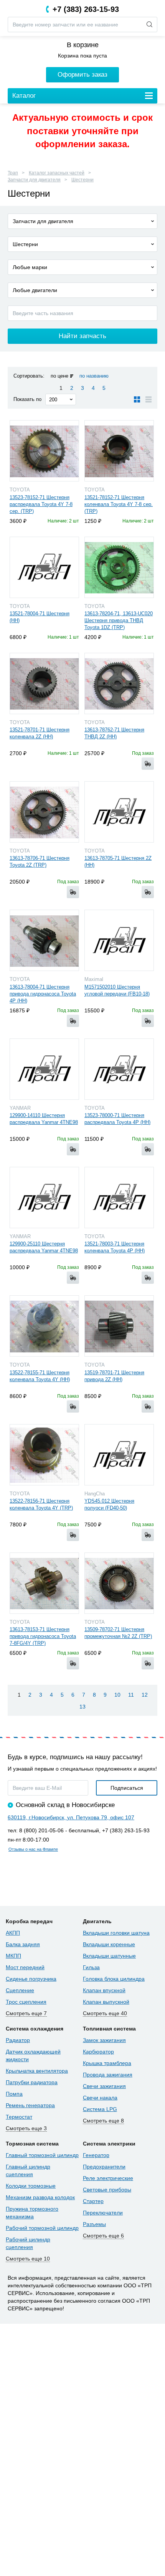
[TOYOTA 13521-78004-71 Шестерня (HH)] (44, 567)
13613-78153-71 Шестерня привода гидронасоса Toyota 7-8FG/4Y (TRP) (43, 1636)
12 (145, 1695)
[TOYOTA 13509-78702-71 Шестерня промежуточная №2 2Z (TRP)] (119, 1583)
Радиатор (18, 2040)
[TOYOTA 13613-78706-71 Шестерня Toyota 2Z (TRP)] (44, 812)
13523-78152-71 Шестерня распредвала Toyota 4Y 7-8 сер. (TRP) (41, 504)
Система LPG (100, 2109)
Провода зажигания (108, 2075)
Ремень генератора (30, 2105)
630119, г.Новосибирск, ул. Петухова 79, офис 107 (71, 1817)
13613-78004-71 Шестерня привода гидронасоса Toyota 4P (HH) (43, 994)
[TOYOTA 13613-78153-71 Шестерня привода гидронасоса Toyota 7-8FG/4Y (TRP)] (44, 1583)
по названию (94, 376)
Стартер (93, 2201)
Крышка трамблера (107, 2063)
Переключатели (103, 2213)
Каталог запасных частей (57, 173)
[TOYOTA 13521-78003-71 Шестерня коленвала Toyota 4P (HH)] (119, 1198)
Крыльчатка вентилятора (37, 2071)
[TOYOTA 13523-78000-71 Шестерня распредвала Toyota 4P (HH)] (119, 1069)
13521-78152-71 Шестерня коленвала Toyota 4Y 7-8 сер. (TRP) (119, 504)
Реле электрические (108, 2178)
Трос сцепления (26, 2002)
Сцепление (20, 1990)
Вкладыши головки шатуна (116, 1933)
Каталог (24, 96)
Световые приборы (107, 2190)
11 (131, 1695)
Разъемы (94, 2224)
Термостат (19, 2117)
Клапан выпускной (106, 2002)
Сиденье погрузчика (31, 1979)
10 (117, 1695)
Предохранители (104, 2167)
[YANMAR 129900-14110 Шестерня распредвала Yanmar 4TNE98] (44, 1069)
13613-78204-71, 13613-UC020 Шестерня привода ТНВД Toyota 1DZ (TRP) (119, 620)
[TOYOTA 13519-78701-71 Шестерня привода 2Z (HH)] (119, 1326)
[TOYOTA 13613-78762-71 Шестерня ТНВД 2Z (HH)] (119, 683)
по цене (59, 376)
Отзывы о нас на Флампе (33, 1849)
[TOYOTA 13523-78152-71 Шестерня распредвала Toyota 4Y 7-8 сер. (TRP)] (44, 451)
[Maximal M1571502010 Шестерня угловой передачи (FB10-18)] (119, 940)
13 (82, 1707)
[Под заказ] (148, 764)
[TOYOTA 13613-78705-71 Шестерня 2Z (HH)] (119, 812)
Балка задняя (23, 1944)
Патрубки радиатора (32, 2082)
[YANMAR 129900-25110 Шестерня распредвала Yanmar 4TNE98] (44, 1198)
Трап (13, 173)
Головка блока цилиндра (114, 1979)
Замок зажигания (104, 2040)
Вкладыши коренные (109, 1944)
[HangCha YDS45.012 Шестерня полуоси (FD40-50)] (119, 1455)
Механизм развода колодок (40, 2197)
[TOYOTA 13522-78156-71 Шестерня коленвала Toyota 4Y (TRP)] (44, 1455)
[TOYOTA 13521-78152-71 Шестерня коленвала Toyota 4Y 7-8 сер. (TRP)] (119, 451)
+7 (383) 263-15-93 (86, 9)
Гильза (91, 1967)
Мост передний (25, 1967)
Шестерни (82, 180)
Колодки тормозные (31, 2186)
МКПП (13, 1956)
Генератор (96, 2155)
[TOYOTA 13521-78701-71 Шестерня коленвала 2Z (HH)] (44, 683)
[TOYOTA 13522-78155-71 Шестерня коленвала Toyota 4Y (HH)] (44, 1326)
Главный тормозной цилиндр (42, 2155)
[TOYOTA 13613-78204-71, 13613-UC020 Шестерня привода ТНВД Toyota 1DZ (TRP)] (119, 567)
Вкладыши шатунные (109, 1956)
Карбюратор (98, 2052)
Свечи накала (100, 2098)
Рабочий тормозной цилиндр (42, 2228)
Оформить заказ (82, 75)
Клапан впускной (104, 1990)
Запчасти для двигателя (34, 180)
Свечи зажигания (104, 2086)
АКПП (13, 1933)
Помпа (14, 2094)
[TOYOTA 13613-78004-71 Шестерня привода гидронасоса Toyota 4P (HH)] (44, 940)
